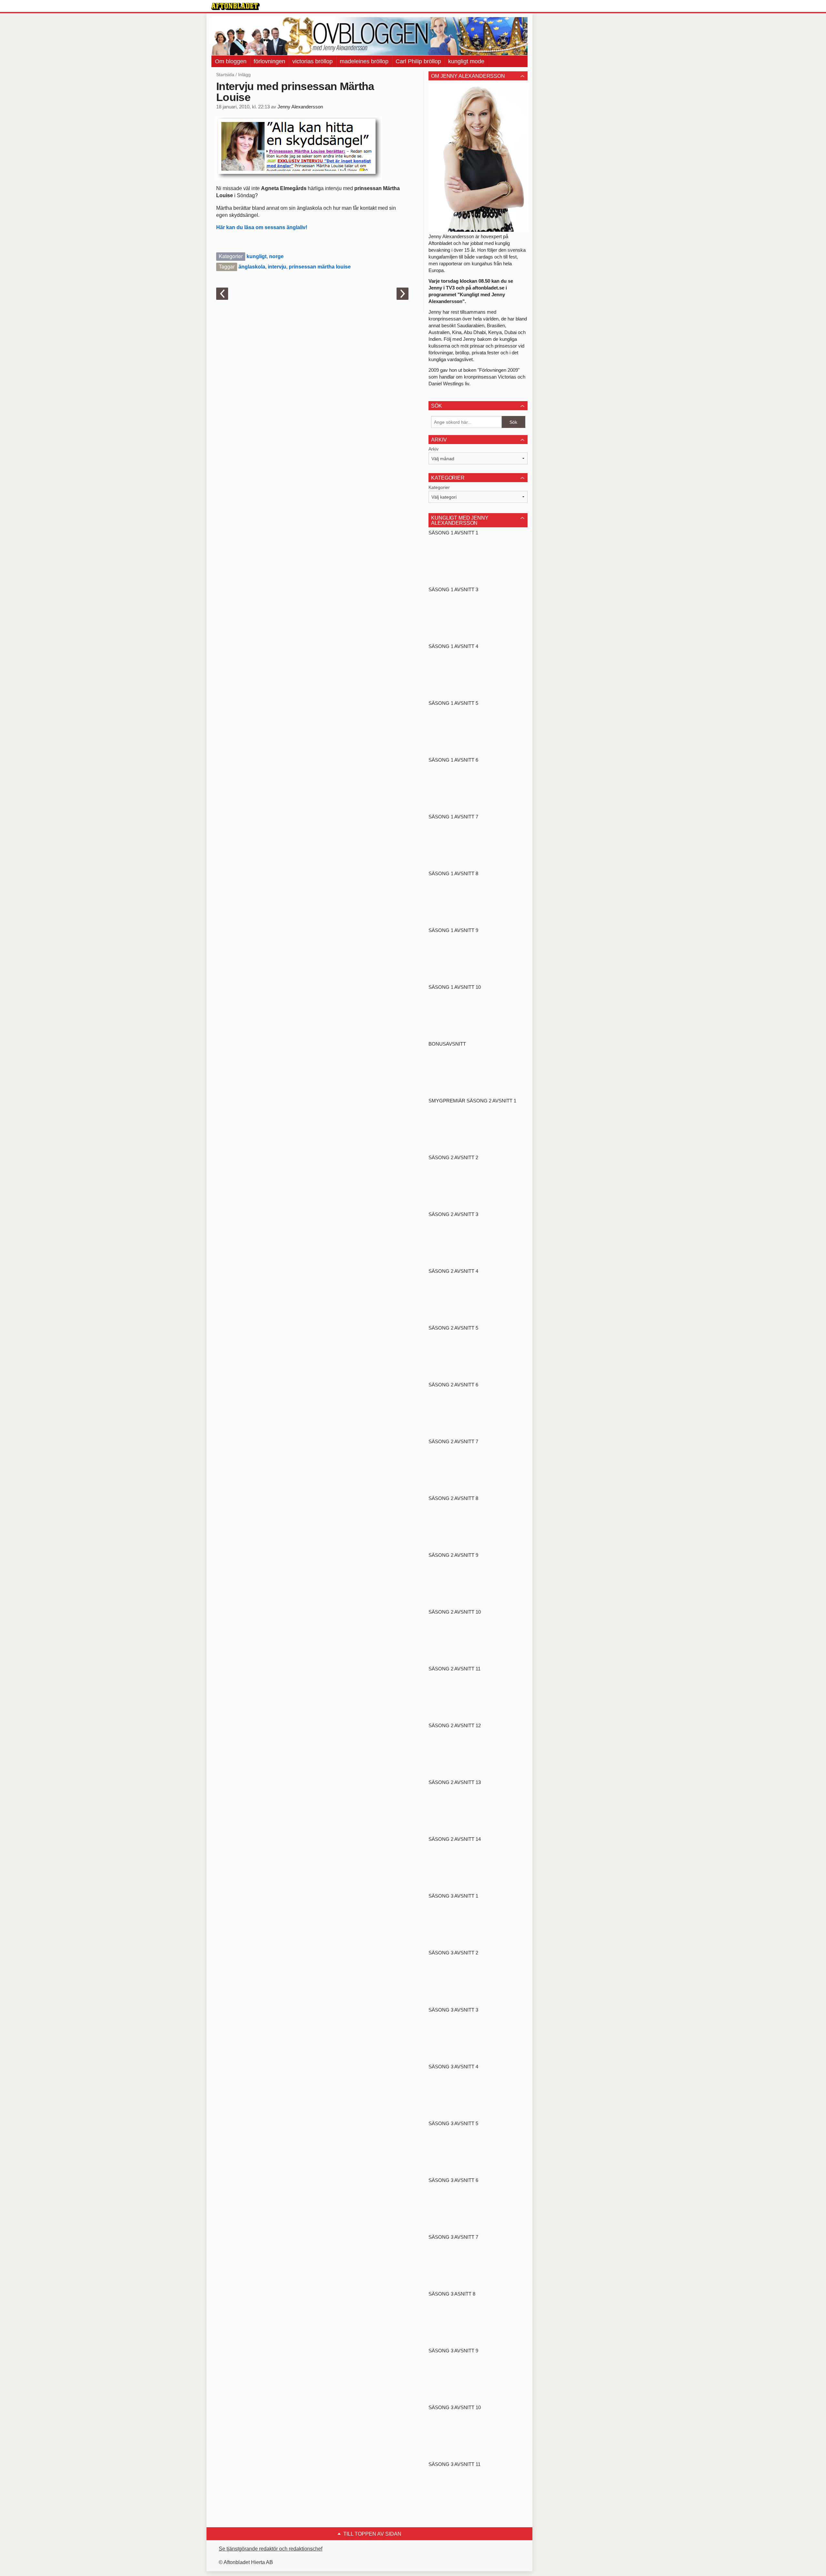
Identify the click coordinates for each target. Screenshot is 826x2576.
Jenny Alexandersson (300, 107)
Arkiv (433, 449)
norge (276, 256)
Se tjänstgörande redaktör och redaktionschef (271, 2549)
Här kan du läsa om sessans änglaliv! (262, 227)
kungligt (257, 256)
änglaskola (252, 267)
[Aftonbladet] (236, 6)
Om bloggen (231, 61)
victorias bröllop (312, 61)
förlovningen (269, 61)
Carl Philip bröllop (418, 61)
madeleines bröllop (364, 61)
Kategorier (439, 487)
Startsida (225, 75)
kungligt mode (466, 61)
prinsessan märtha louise (320, 267)
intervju (277, 267)
